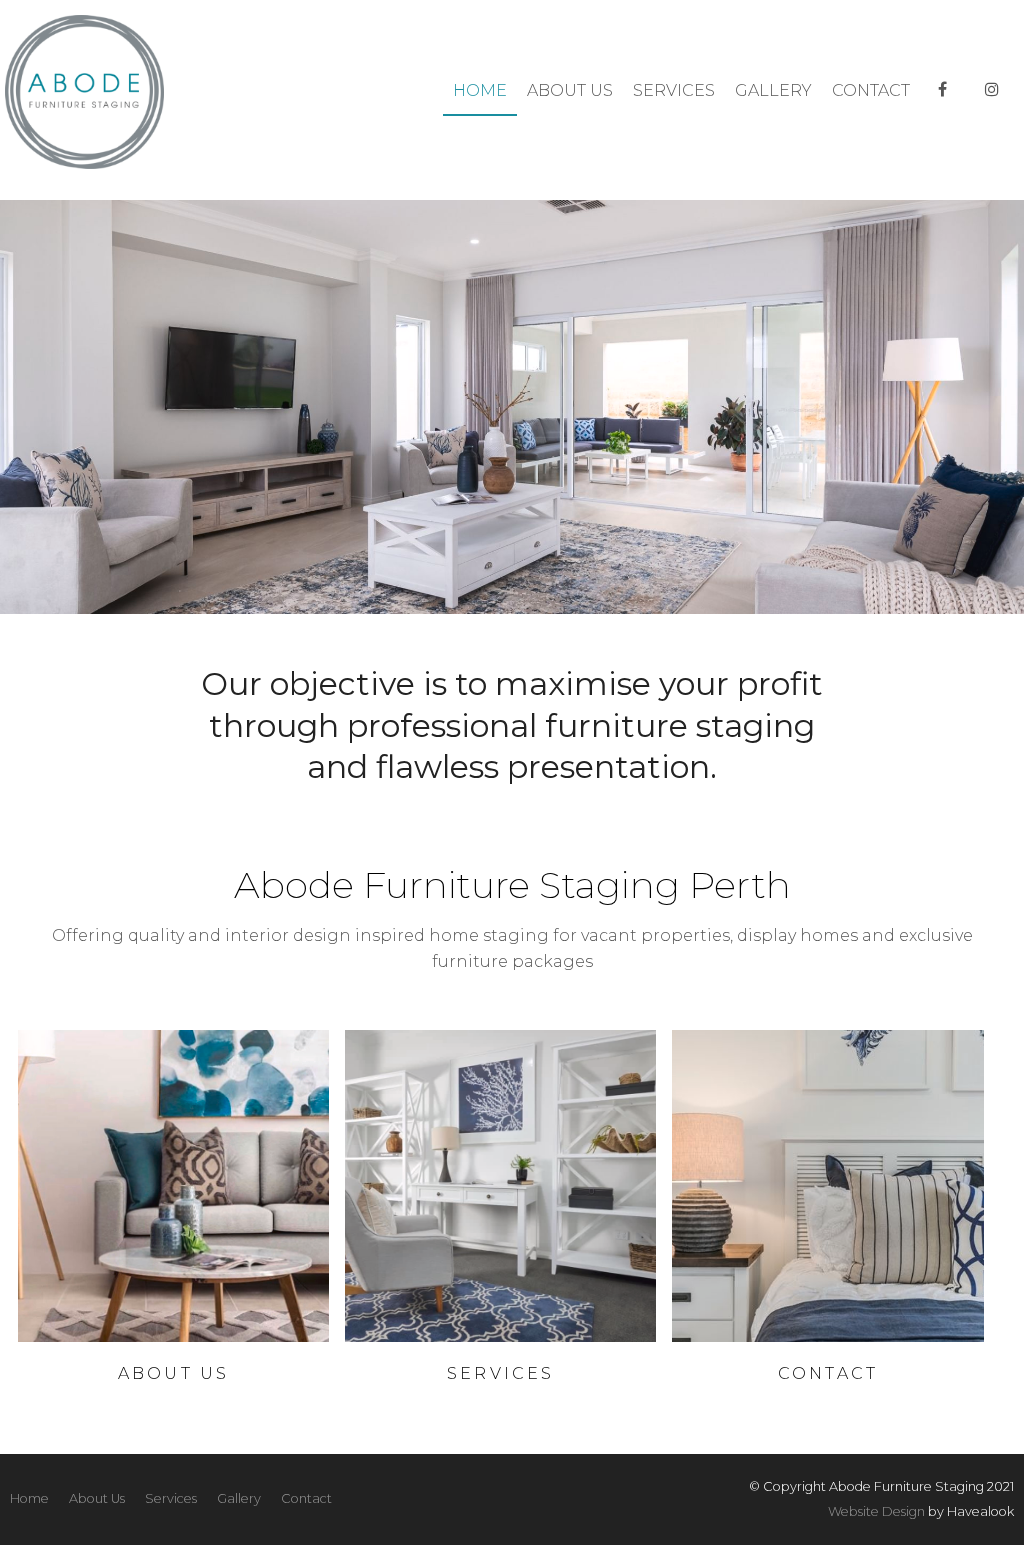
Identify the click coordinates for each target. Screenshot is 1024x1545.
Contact (871, 90)
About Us (570, 90)
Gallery (773, 90)
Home (480, 90)
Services (674, 90)
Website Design (876, 1511)
